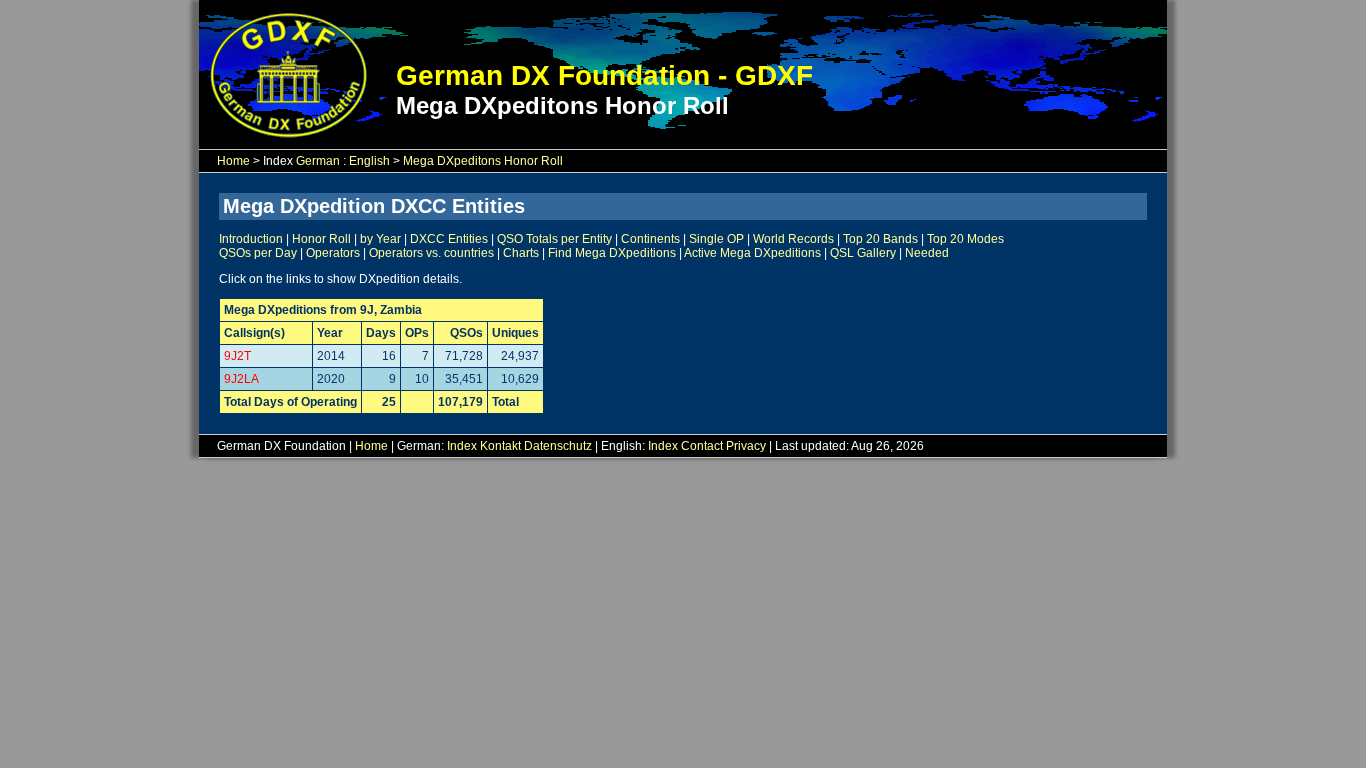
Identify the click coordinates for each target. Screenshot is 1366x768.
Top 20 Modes (965, 239)
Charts (521, 253)
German (318, 161)
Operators (333, 253)
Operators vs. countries (431, 253)
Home (233, 161)
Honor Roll (321, 239)
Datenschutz (558, 446)
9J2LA (241, 379)
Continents (650, 239)
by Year (380, 239)
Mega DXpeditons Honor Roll (483, 161)
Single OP (716, 239)
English (369, 161)
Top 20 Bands (880, 239)
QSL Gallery (863, 253)
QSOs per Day (258, 253)
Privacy (746, 446)
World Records (793, 239)
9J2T (237, 356)
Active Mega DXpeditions (752, 253)
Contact (702, 446)
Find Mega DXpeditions (612, 253)
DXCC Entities (449, 239)
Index (462, 446)
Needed (927, 253)
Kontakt (500, 446)
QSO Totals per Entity (554, 239)
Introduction (251, 239)
